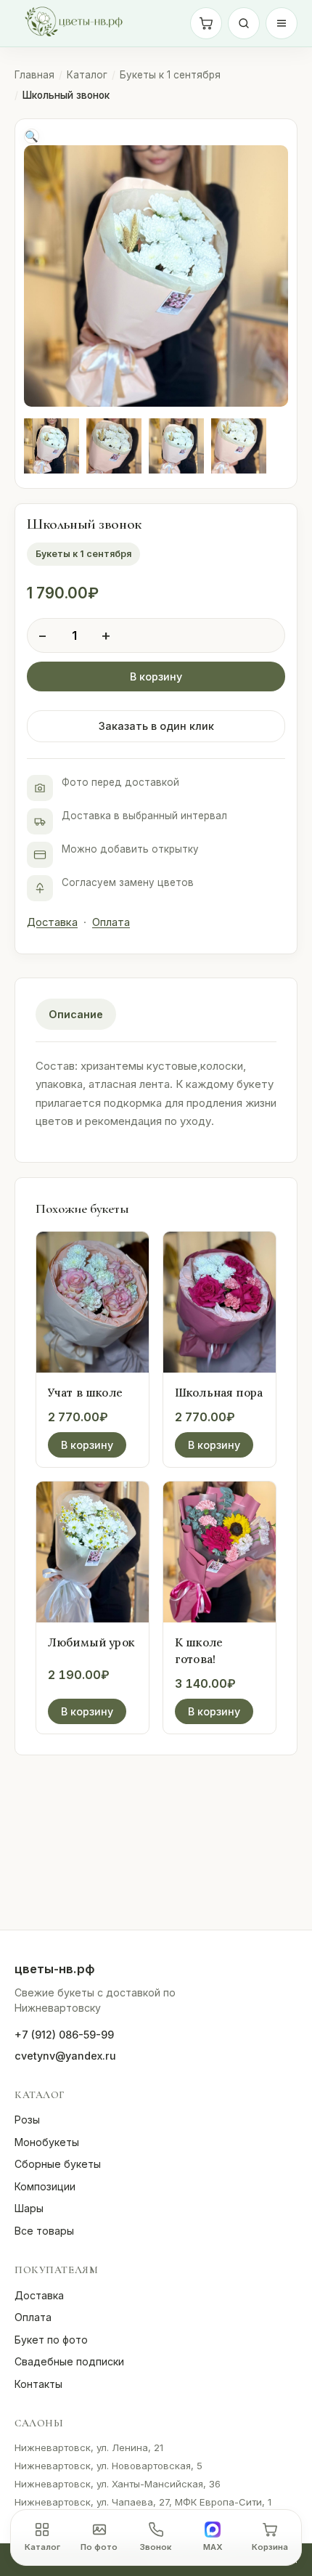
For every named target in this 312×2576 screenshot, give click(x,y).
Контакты (38, 2384)
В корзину (156, 676)
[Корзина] (206, 23)
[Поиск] (244, 23)
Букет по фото (51, 2340)
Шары (29, 2208)
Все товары (44, 2231)
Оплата (111, 922)
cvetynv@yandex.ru (65, 2056)
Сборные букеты (58, 2164)
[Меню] (282, 23)
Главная (34, 75)
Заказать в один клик (156, 726)
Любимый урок (91, 1642)
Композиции (45, 2186)
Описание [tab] (76, 1014)
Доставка (52, 922)
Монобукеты (47, 2142)
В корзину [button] (87, 1445)
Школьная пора (219, 1392)
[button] (32, 136)
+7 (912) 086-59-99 (64, 2035)
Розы (27, 2120)
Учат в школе (85, 1392)
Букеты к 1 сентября (170, 75)
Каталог (87, 75)
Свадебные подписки (69, 2361)
